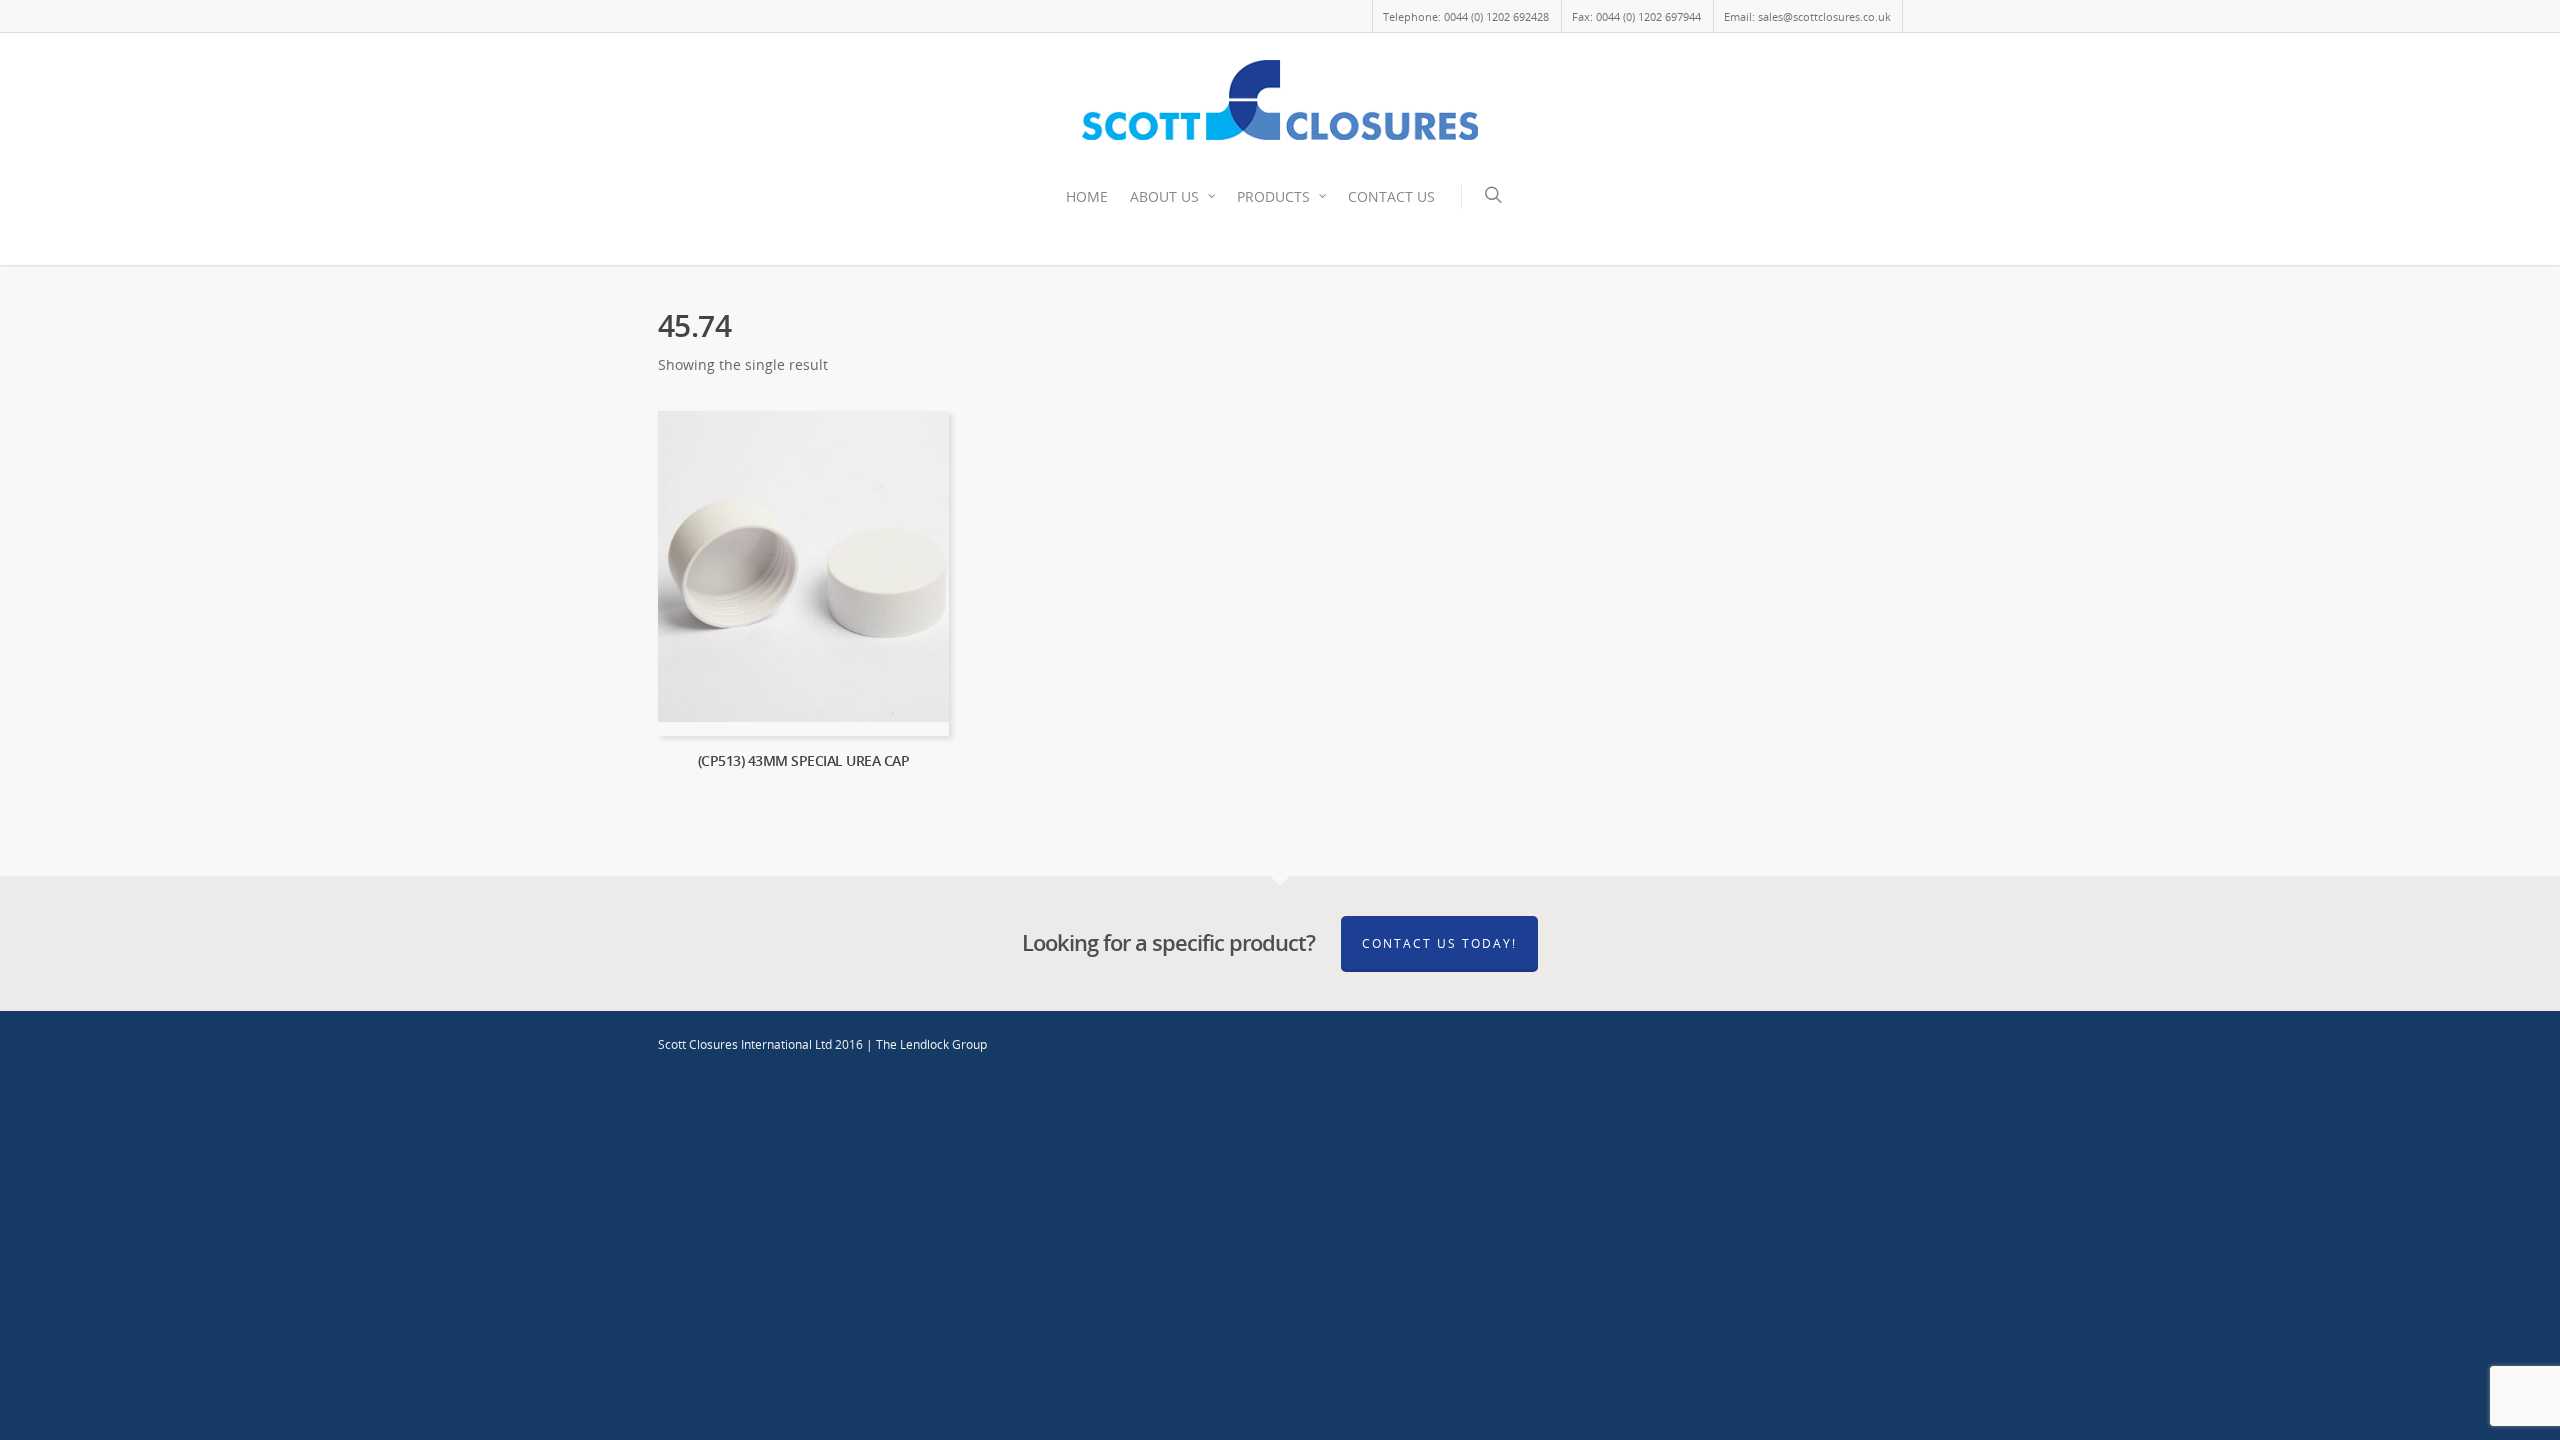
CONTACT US (1391, 196)
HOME (1087, 196)
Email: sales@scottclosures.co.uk (1807, 16)
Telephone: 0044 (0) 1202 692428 (1466, 16)
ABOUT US (1164, 196)
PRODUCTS (1273, 196)
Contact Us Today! (1439, 943)
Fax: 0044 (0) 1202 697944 (1636, 16)
